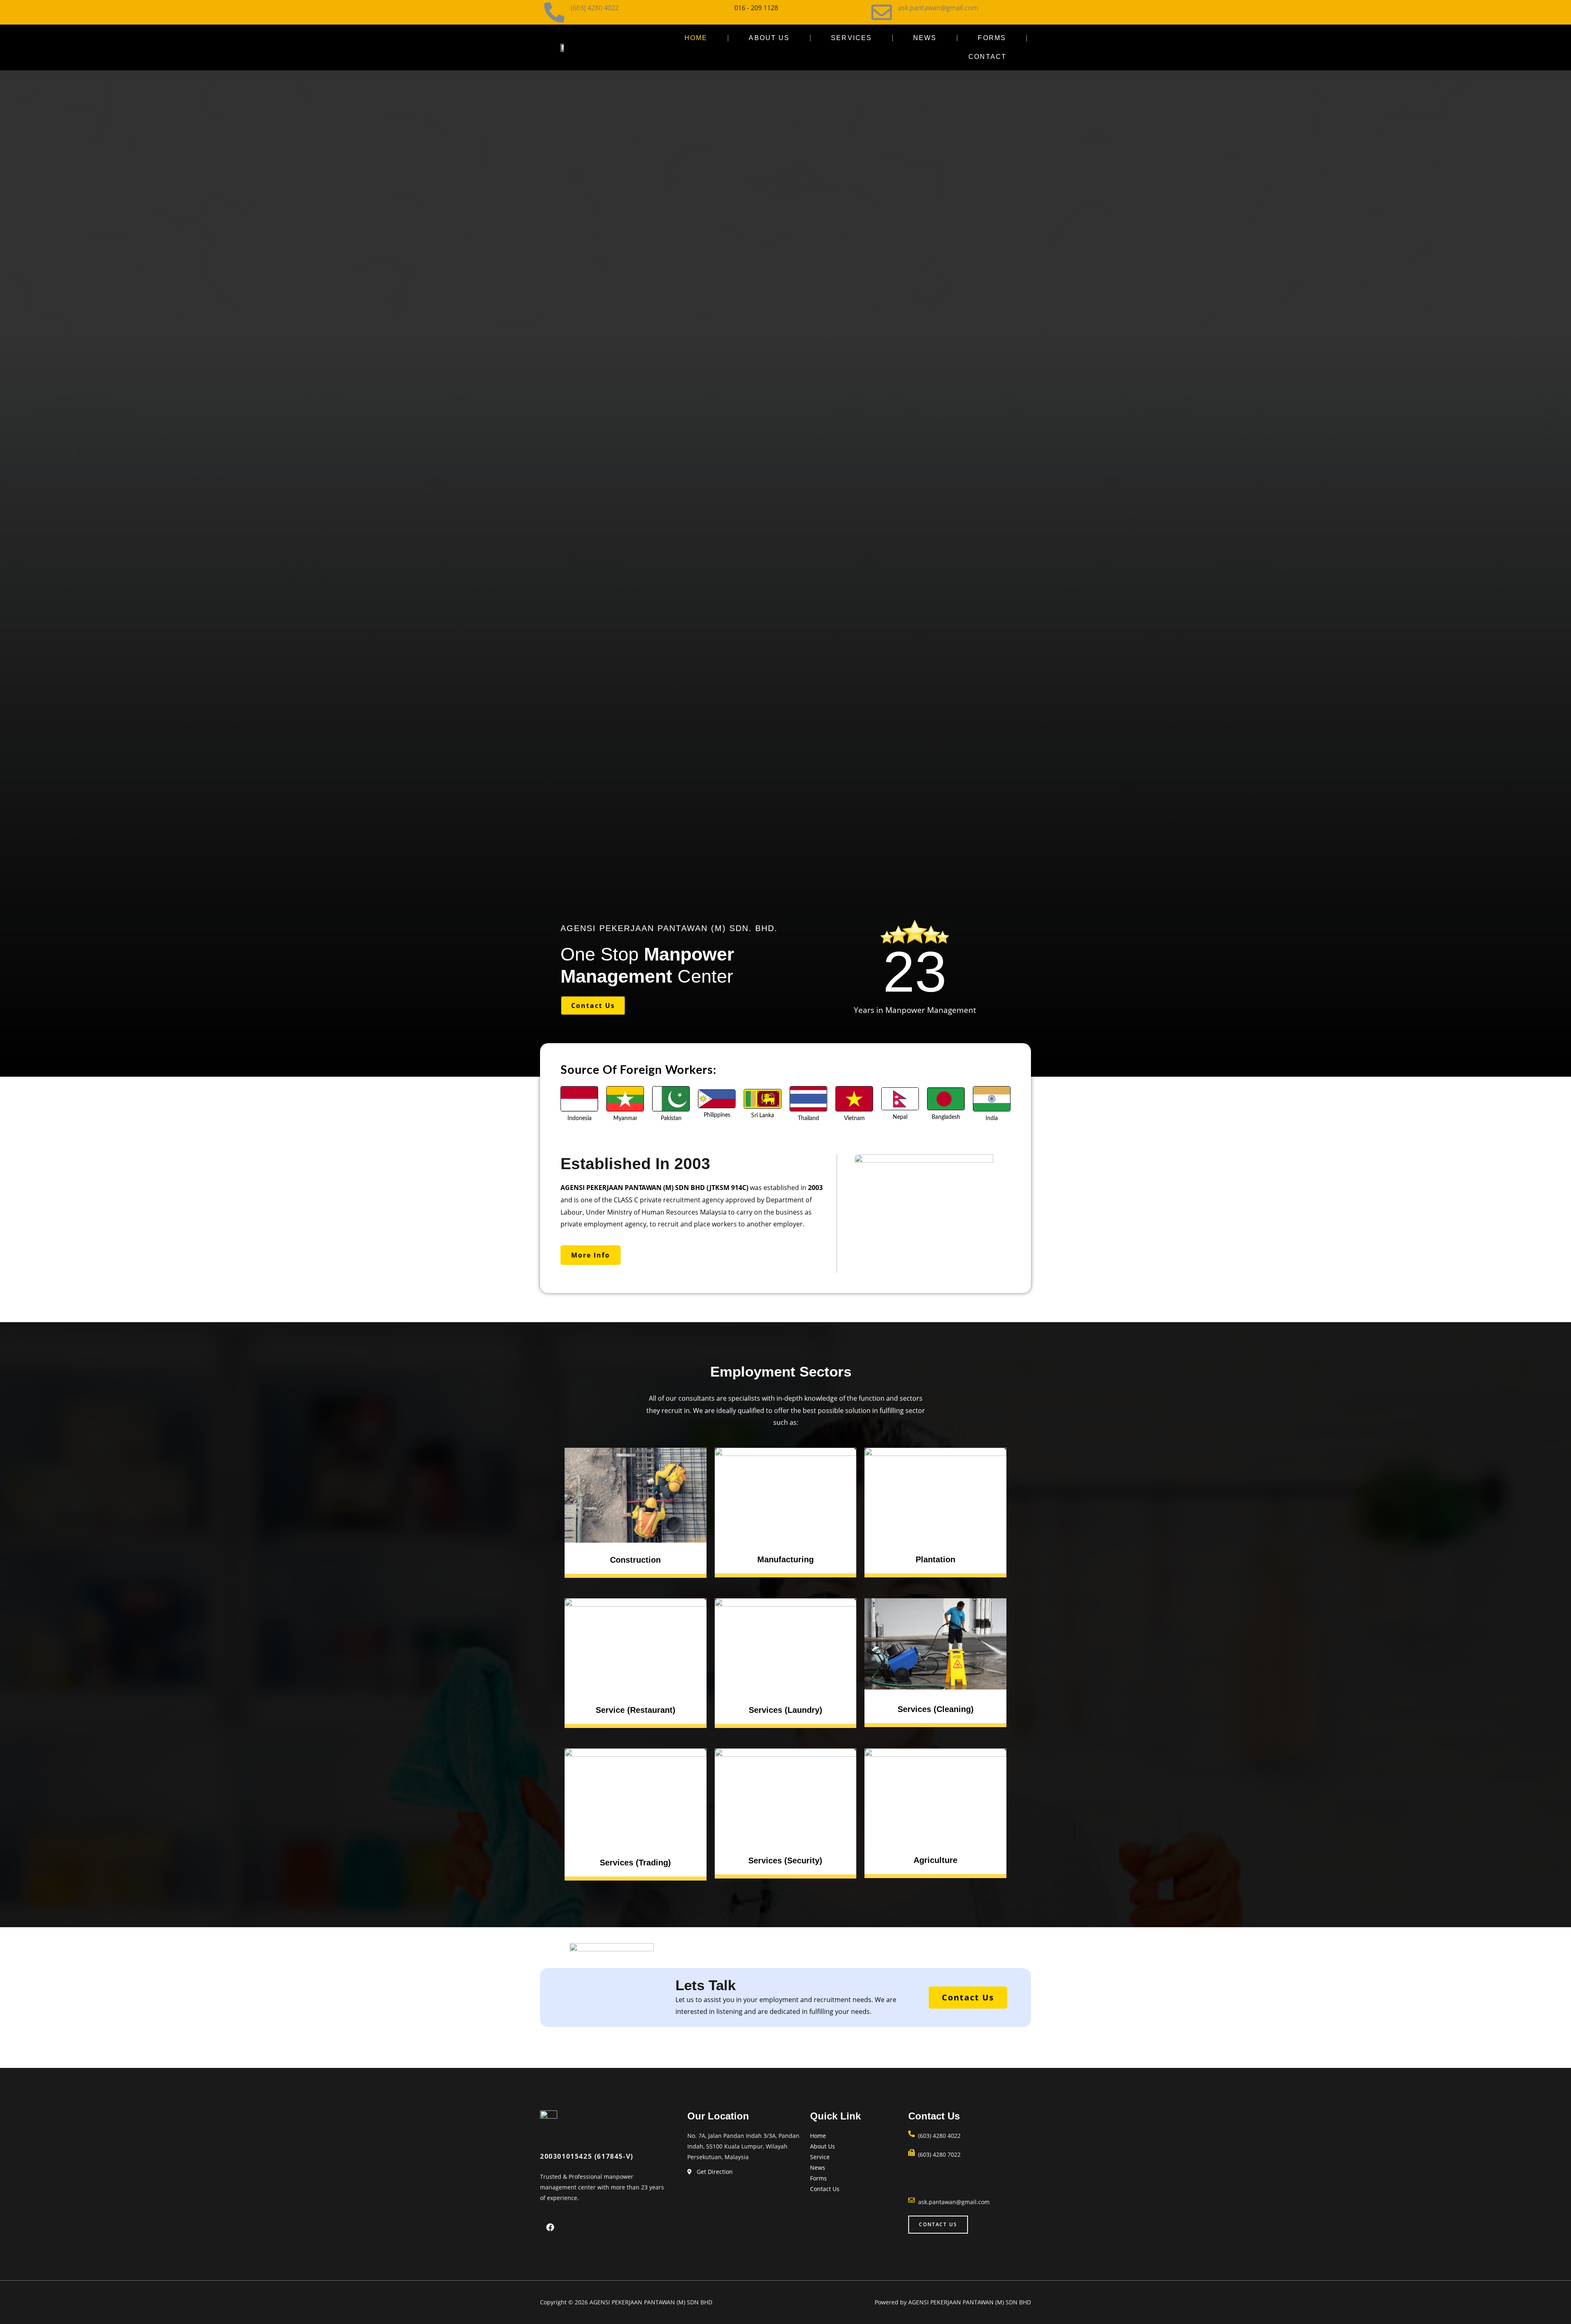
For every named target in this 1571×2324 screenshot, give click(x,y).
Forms (992, 38)
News (925, 38)
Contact (987, 57)
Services (851, 38)
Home (696, 38)
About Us (769, 38)
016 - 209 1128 (756, 8)
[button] (593, 1006)
